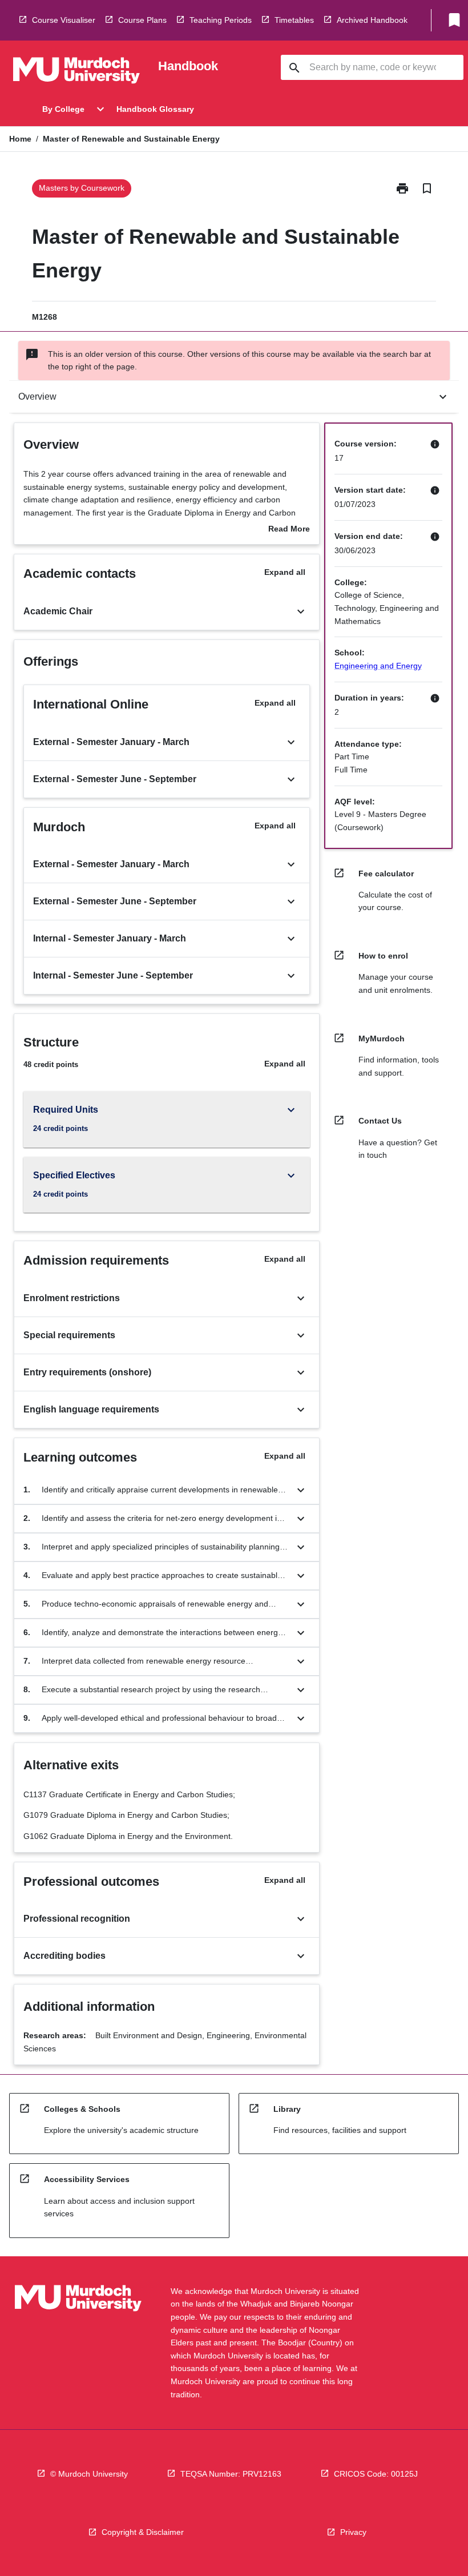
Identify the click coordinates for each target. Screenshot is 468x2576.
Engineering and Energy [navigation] (378, 666)
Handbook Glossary (155, 109)
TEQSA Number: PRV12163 (231, 2474)
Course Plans (142, 20)
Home (20, 139)
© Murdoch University (89, 2474)
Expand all (285, 572)
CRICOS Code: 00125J (376, 2474)
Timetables (294, 20)
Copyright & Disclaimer (143, 2532)
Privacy (353, 2532)
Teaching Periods (221, 20)
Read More (289, 530)
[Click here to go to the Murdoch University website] (76, 73)
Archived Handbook (372, 20)
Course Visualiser (64, 20)
